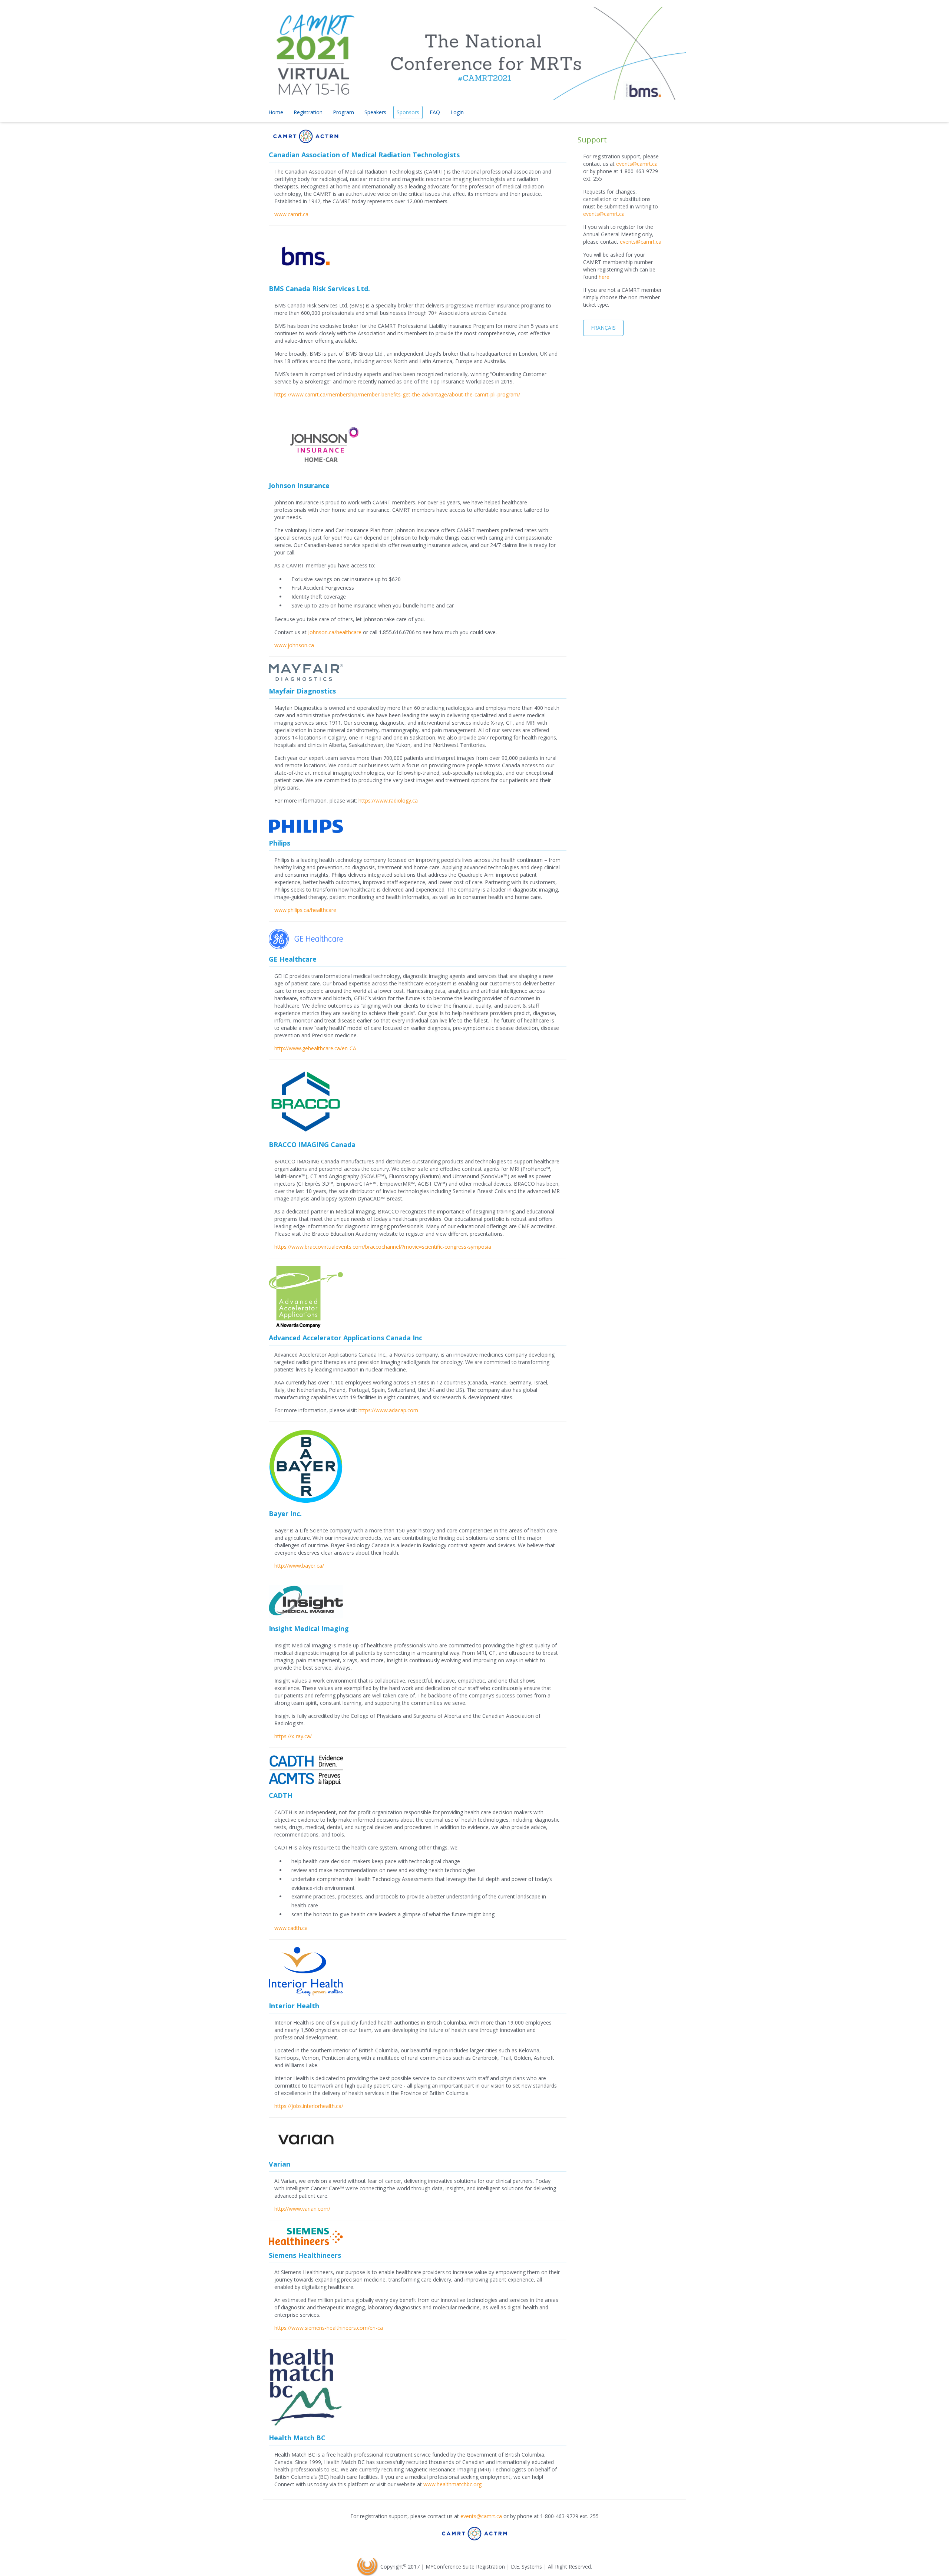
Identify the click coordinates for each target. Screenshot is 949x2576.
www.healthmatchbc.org (452, 2484)
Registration (308, 112)
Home (276, 112)
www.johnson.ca (294, 645)
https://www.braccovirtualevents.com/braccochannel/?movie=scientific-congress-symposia (383, 1247)
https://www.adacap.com (388, 1410)
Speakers (375, 112)
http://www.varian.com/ (302, 2209)
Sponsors (408, 112)
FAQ (435, 112)
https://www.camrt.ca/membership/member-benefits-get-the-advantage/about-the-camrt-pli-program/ (397, 394)
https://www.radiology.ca (388, 801)
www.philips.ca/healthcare (305, 910)
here (604, 277)
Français (603, 328)
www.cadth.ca (291, 1928)
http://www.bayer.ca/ (299, 1566)
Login (457, 112)
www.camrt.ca (291, 214)
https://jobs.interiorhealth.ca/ (309, 2106)
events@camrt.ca (637, 164)
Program (343, 112)
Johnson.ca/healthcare (335, 632)
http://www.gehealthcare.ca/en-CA (315, 1048)
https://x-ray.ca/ (293, 1736)
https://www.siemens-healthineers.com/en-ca (329, 2328)
